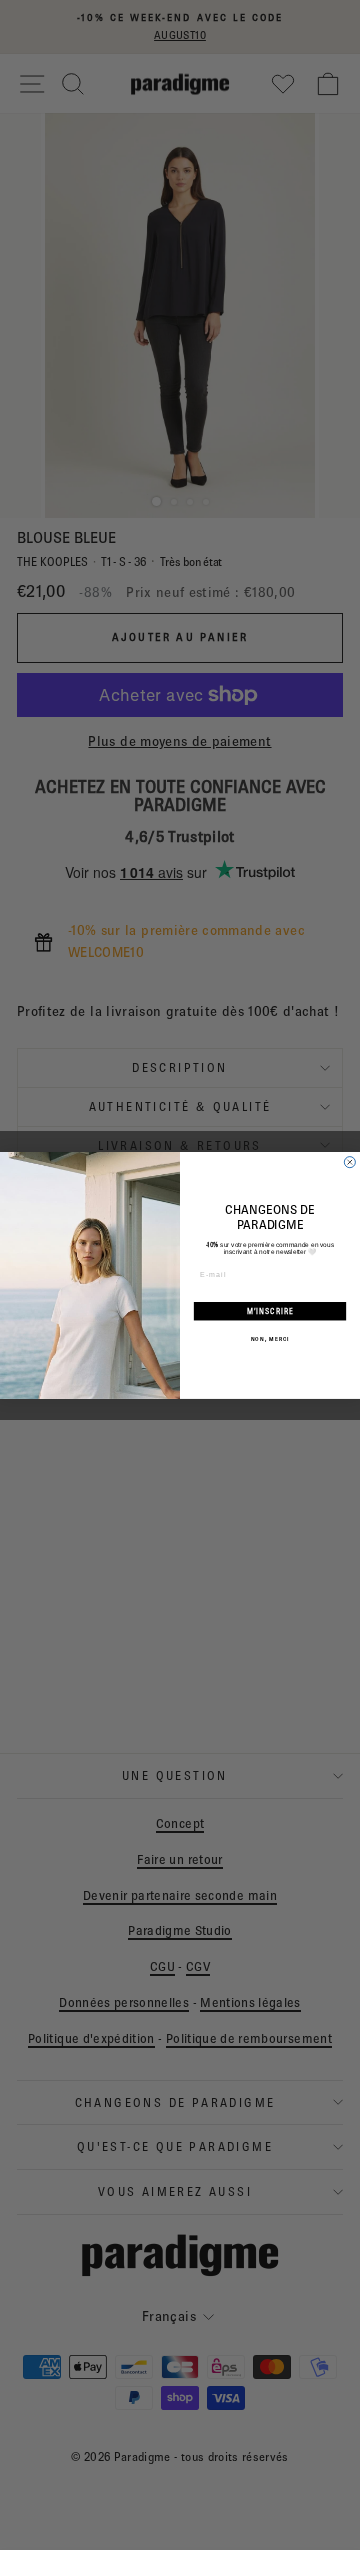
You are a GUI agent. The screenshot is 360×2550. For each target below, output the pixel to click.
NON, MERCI (270, 1338)
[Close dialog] (349, 1161)
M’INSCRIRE (270, 1311)
